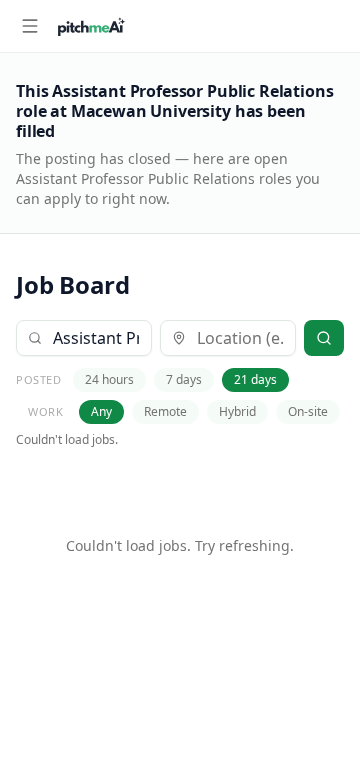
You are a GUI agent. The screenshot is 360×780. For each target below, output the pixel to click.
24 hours (109, 379)
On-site (308, 411)
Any (101, 411)
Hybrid (237, 411)
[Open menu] (30, 26)
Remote (165, 411)
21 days (255, 379)
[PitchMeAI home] (91, 26)
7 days (184, 379)
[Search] (324, 338)
